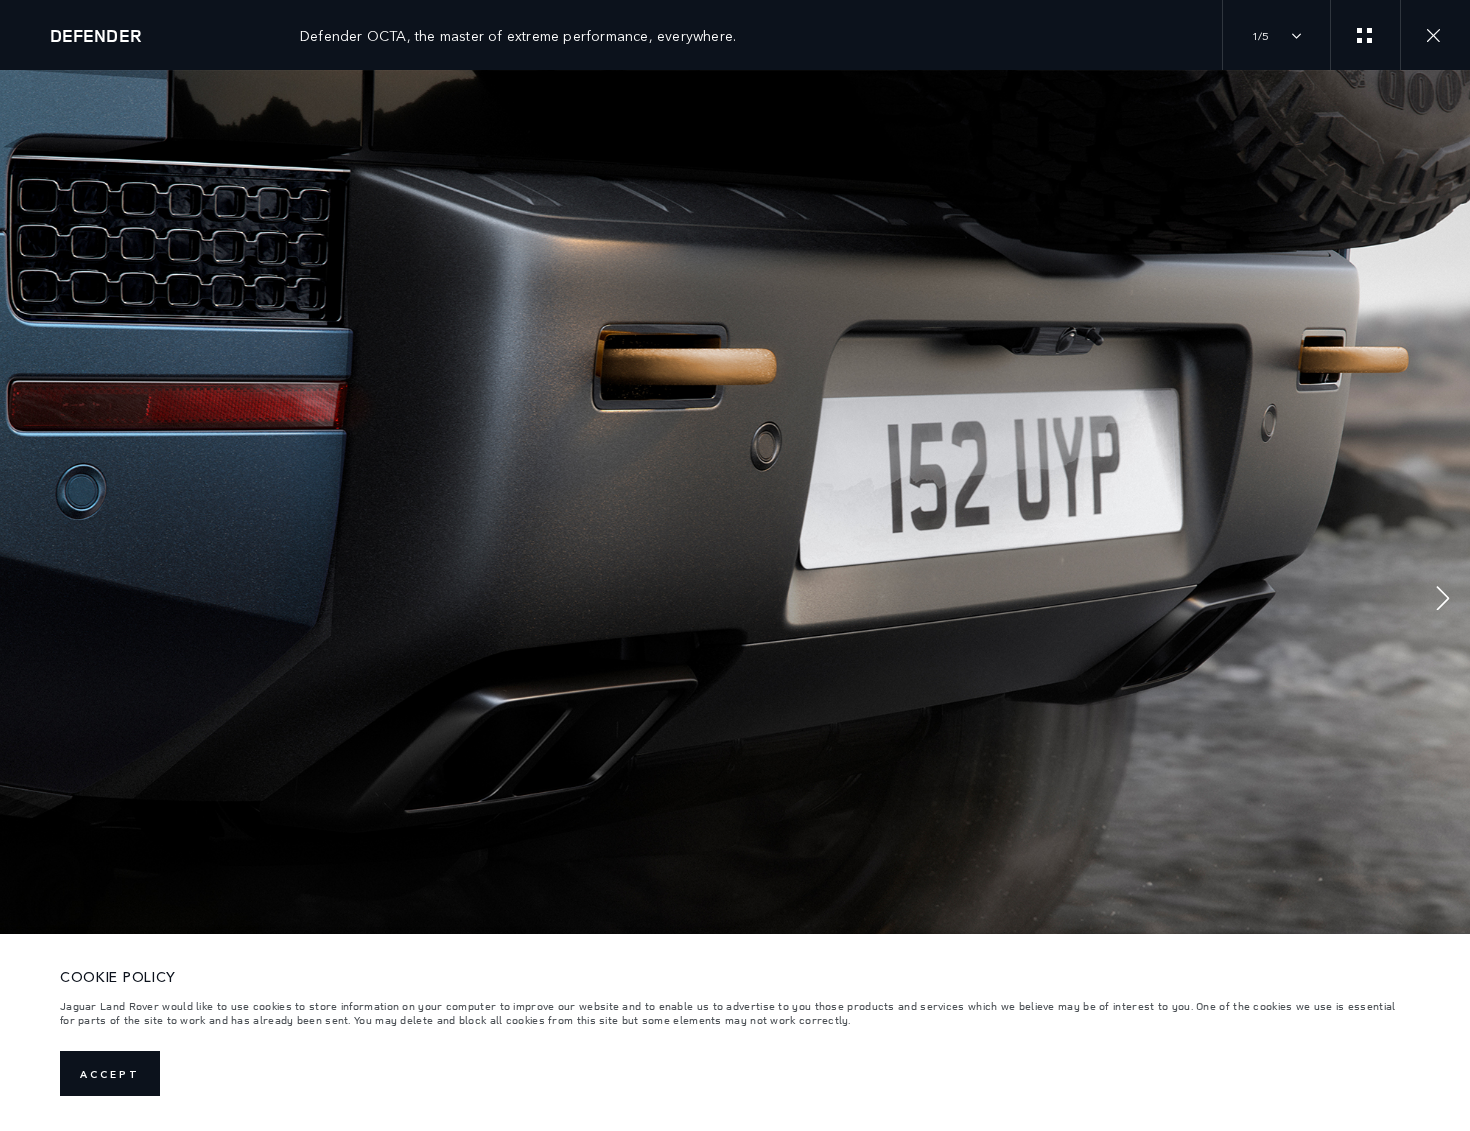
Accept (110, 1074)
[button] (1443, 600)
